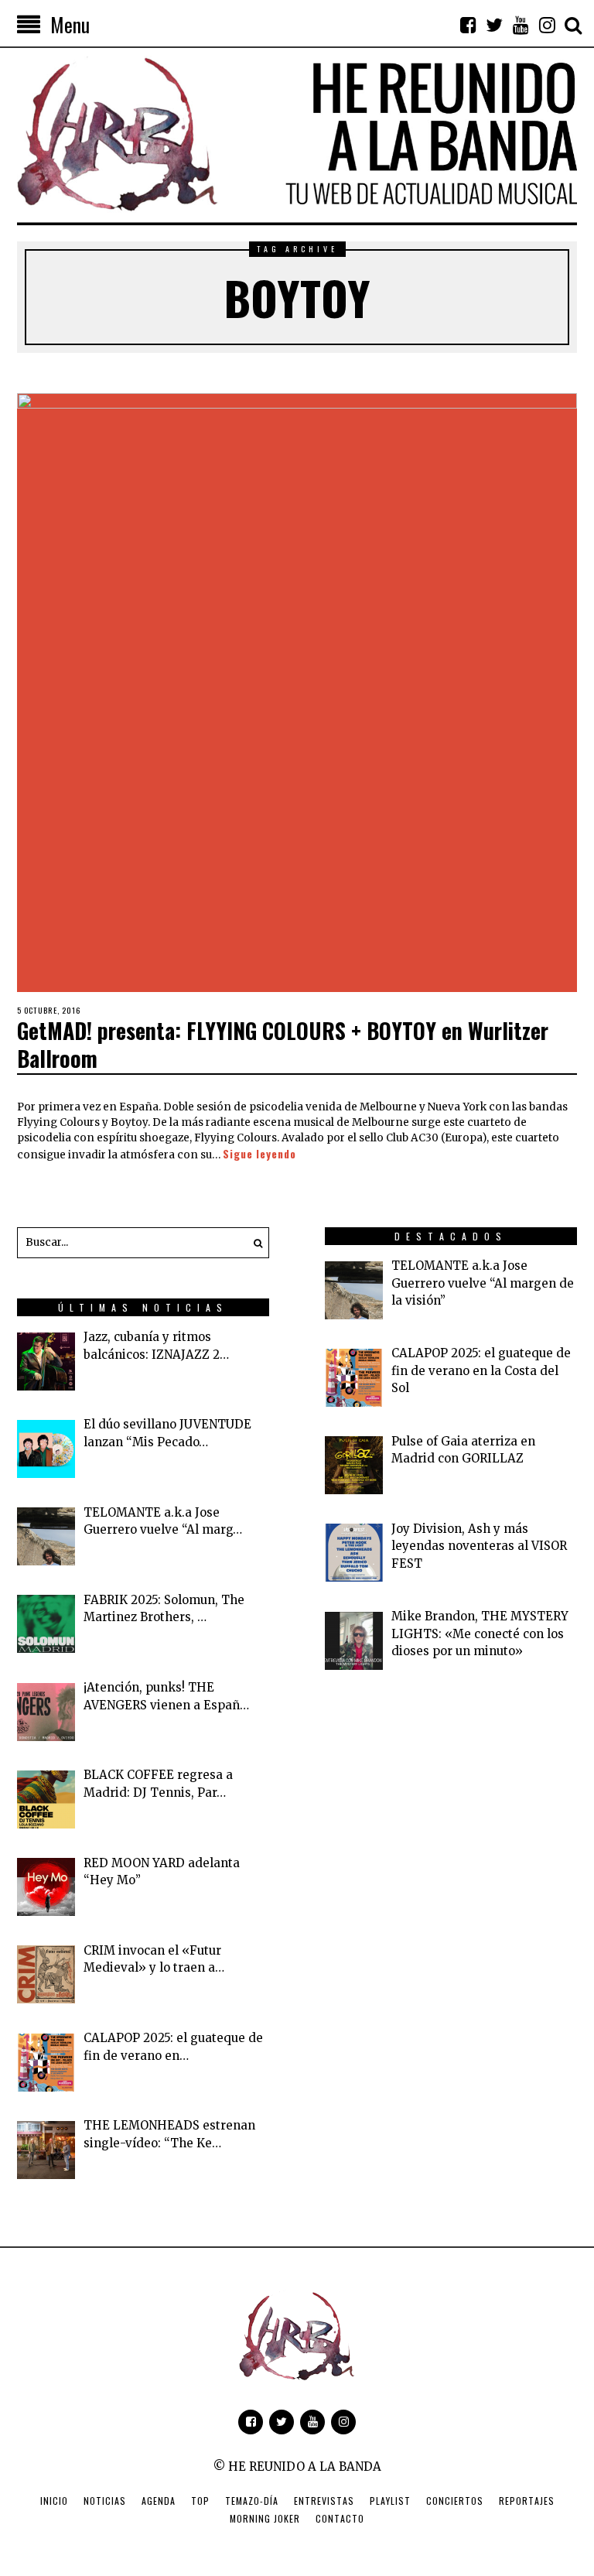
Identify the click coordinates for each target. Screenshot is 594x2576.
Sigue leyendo (259, 1154)
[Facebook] (468, 25)
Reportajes (527, 2501)
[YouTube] (521, 25)
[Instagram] (547, 25)
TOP (200, 2501)
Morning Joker (265, 2518)
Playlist (390, 2501)
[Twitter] (494, 25)
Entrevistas (324, 2501)
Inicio (54, 2501)
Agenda (159, 2501)
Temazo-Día (252, 2501)
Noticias (105, 2501)
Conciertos (455, 2501)
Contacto (340, 2518)
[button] (254, 1243)
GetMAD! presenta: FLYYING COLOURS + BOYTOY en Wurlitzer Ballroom (283, 1044)
